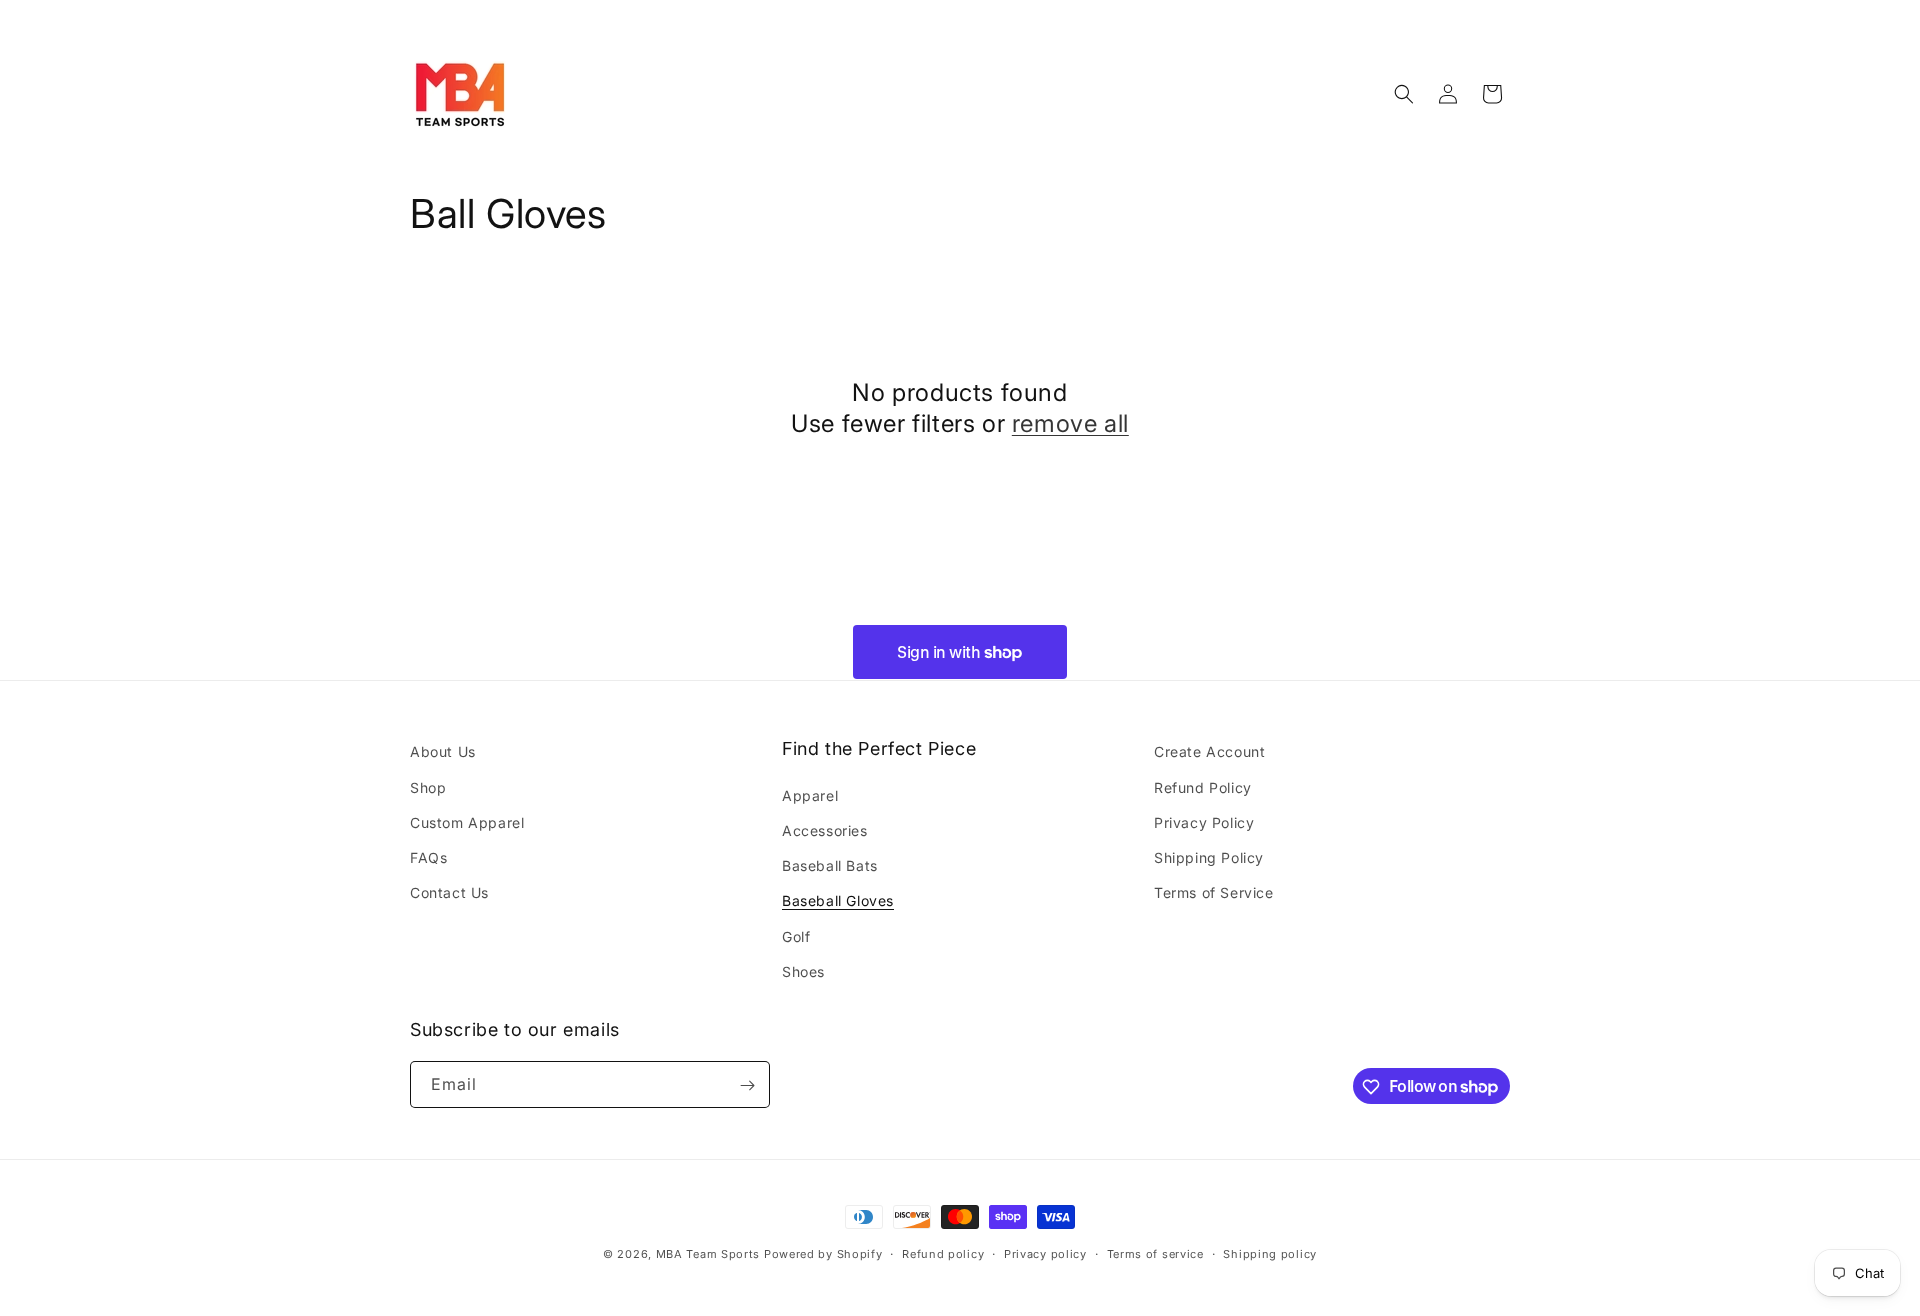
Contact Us (449, 891)
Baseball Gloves (838, 900)
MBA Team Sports (708, 1254)
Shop (428, 786)
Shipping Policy (1209, 856)
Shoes (803, 970)
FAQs (428, 856)
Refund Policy (1203, 786)
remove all (1070, 423)
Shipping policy (1270, 1253)
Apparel (810, 794)
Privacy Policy (1204, 821)
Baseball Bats (830, 864)
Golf (796, 935)
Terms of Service (1214, 891)
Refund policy (943, 1253)
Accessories (825, 829)
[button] (1404, 94)
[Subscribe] (747, 1085)
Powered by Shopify (823, 1254)
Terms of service (1155, 1253)
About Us (443, 751)
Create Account (1209, 751)
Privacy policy (1045, 1253)
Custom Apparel (467, 821)
